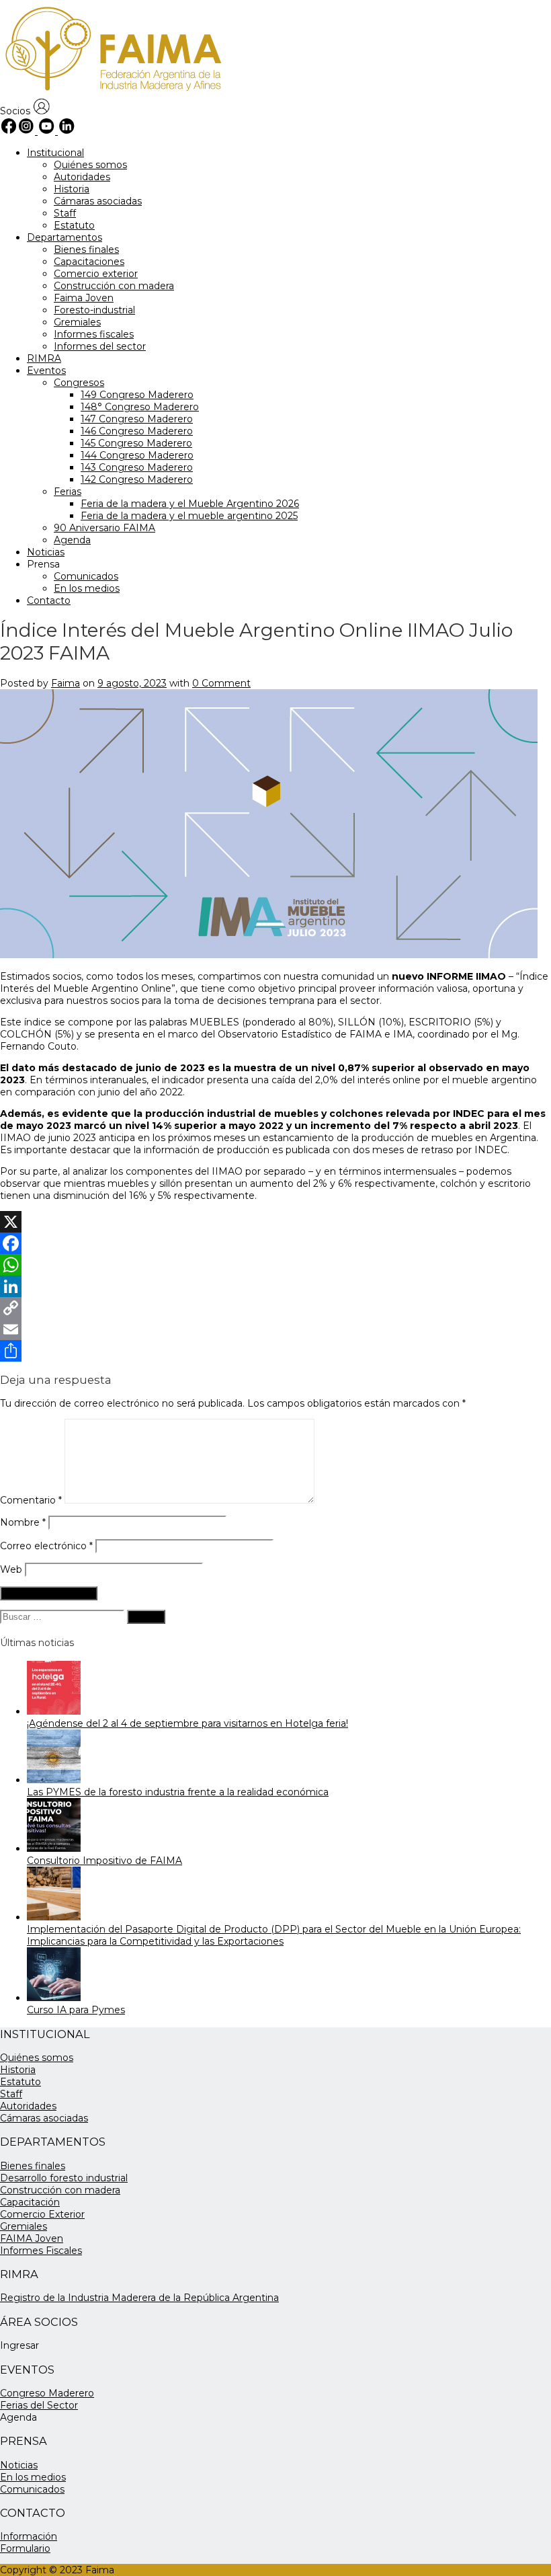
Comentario (31, 1500)
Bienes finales (86, 249)
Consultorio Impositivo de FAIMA (104, 1861)
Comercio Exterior (42, 2214)
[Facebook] (275, 1243)
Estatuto (74, 225)
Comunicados (86, 576)
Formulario (25, 2548)
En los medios (87, 588)
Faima (66, 683)
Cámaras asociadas (98, 201)
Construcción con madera (114, 286)
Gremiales (77, 322)
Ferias (68, 492)
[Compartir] (275, 1351)
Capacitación (30, 2202)
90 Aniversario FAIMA (104, 528)
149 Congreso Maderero (137, 395)
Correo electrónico (46, 1546)
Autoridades (82, 177)
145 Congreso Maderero (136, 443)
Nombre (23, 1522)
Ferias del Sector (39, 2405)
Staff (65, 213)
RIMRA (44, 358)
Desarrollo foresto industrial (64, 2178)
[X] (275, 1222)
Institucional (55, 153)
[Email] (275, 1329)
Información (29, 2536)
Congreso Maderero (47, 2393)
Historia (72, 189)
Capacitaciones (89, 262)
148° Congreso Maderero (140, 407)
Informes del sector (100, 346)
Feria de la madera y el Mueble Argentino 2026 (190, 504)
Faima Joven (84, 298)
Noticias (46, 552)
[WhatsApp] (275, 1265)
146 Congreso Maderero (137, 431)
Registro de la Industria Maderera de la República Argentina (139, 2298)
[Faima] (112, 92)
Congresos (79, 383)
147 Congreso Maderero (137, 419)
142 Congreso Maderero (137, 479)
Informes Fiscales (41, 2251)
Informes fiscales (94, 334)
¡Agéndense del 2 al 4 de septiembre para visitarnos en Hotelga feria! (187, 1723)
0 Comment (221, 683)
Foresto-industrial (94, 310)
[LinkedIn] (275, 1286)
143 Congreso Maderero (137, 467)
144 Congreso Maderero (137, 455)
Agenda (72, 540)
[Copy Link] (275, 1308)
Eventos (46, 370)
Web (11, 1569)
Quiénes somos (90, 165)
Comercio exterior (96, 274)
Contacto (49, 600)
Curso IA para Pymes (76, 2010)
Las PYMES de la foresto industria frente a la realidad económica (178, 1792)
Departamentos (65, 237)
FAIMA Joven (32, 2238)
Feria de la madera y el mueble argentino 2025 (189, 516)
